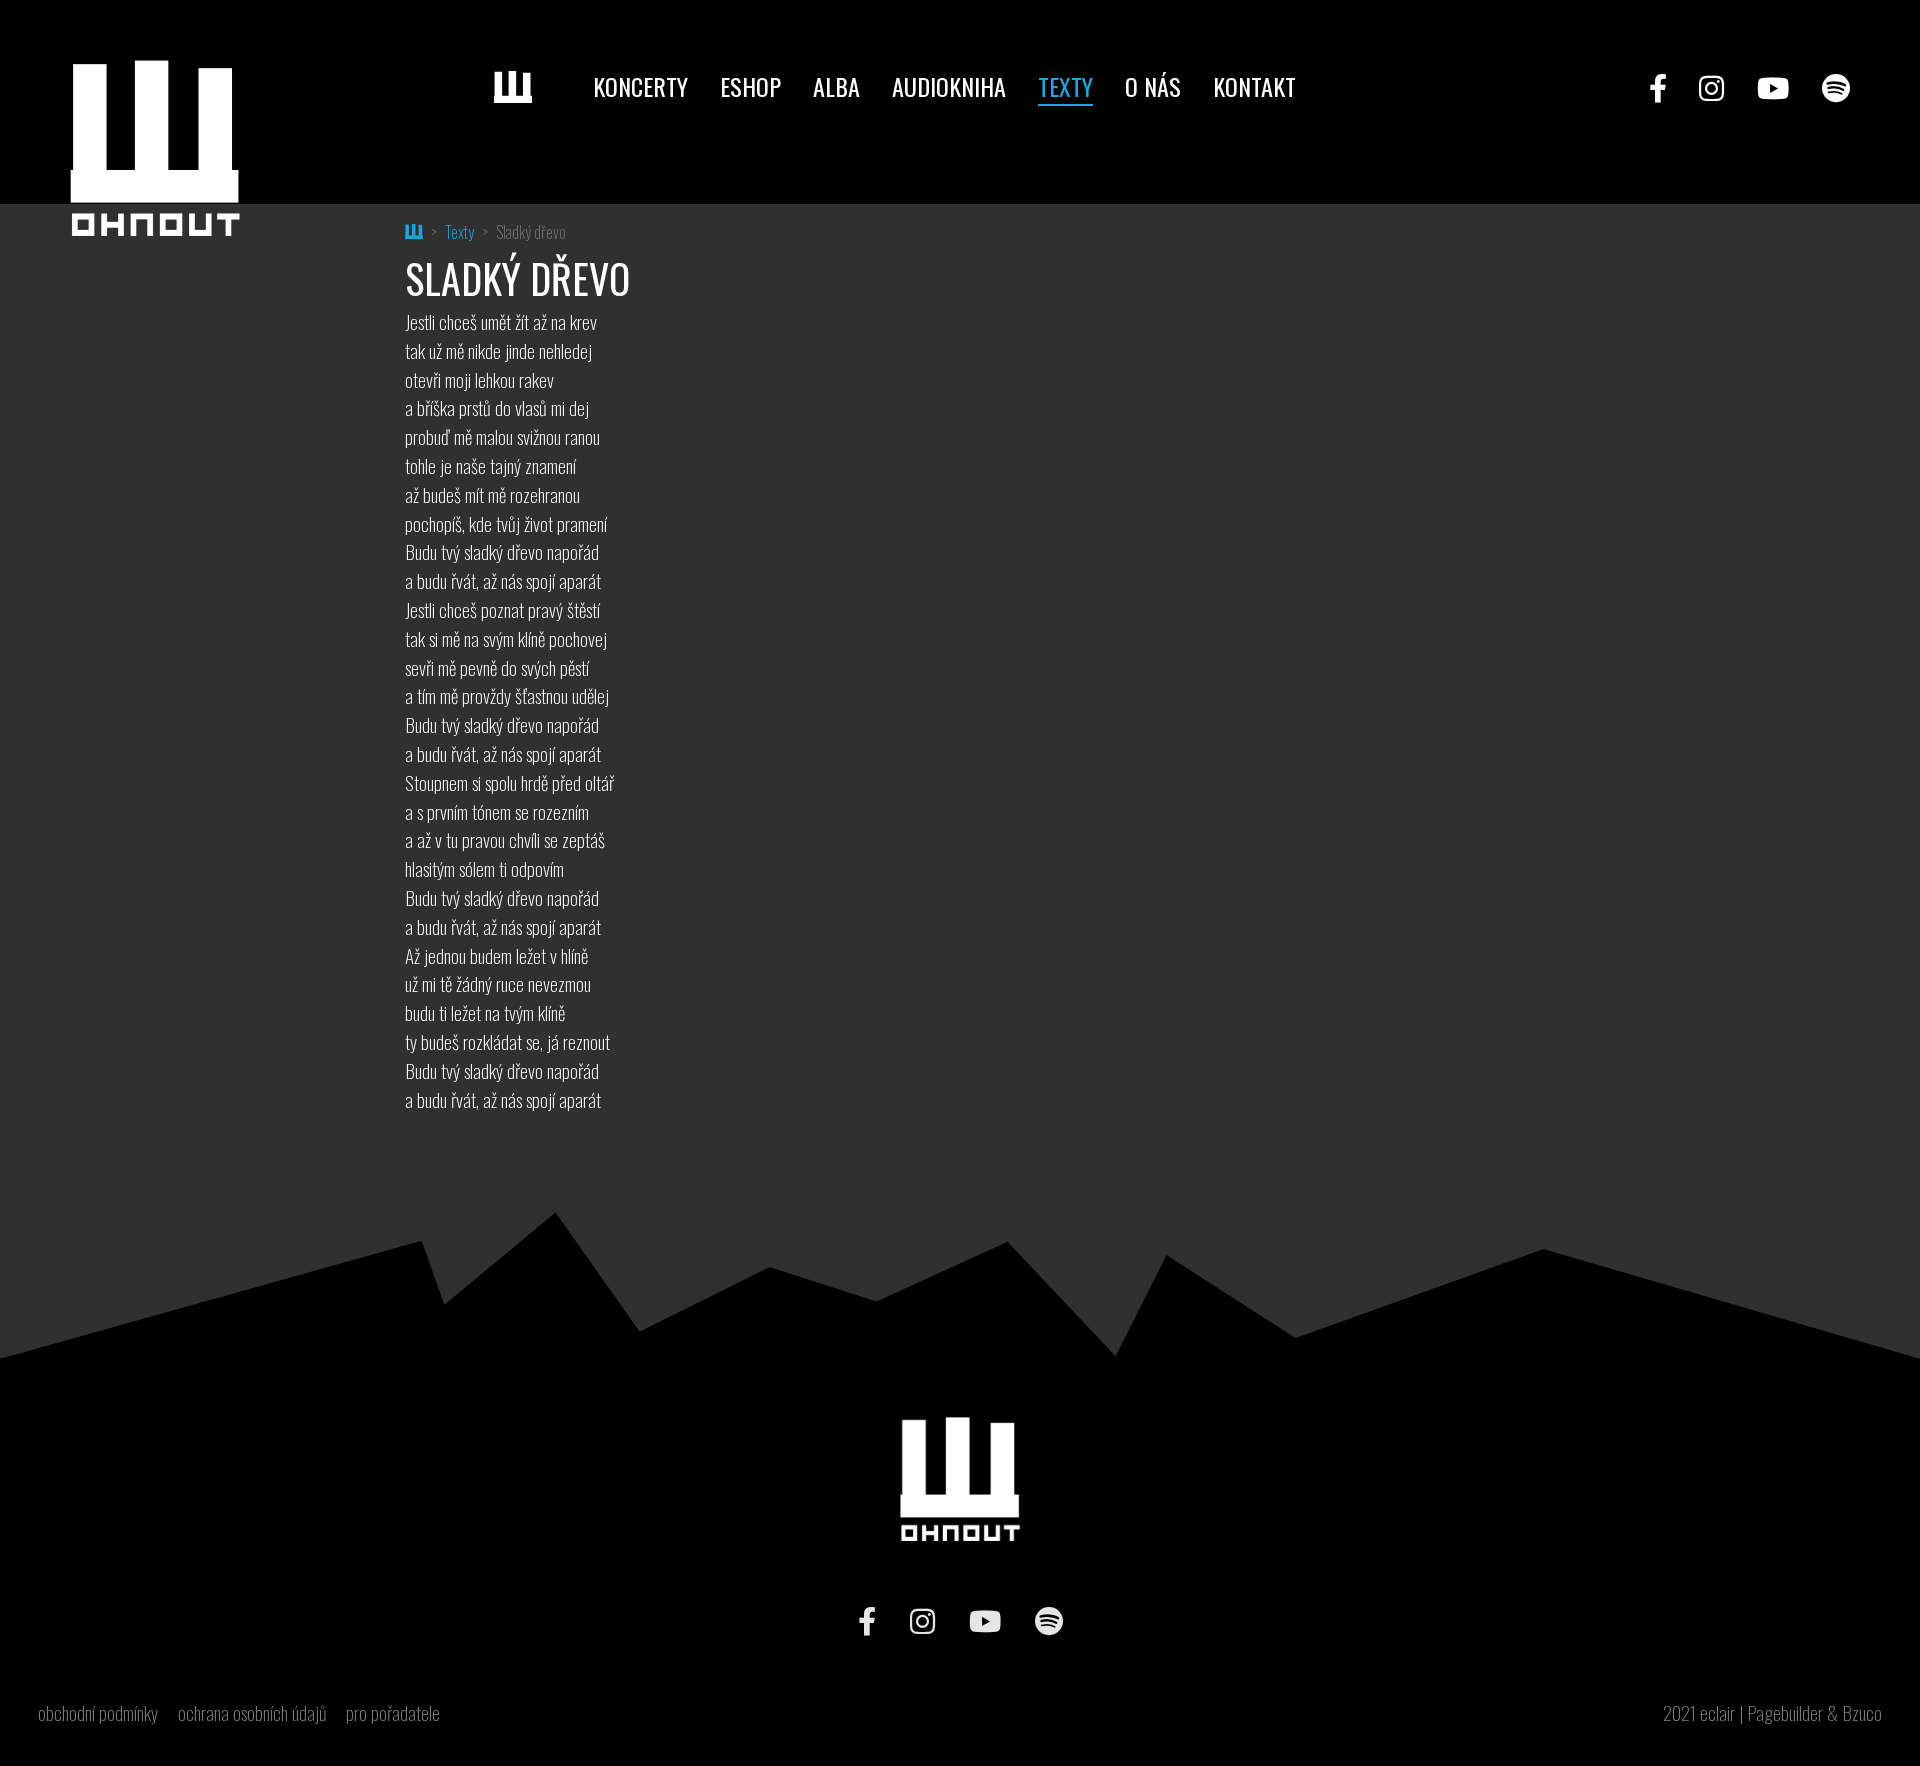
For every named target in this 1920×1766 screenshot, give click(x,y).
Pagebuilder (1785, 1712)
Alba (836, 86)
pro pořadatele (393, 1713)
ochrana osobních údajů (252, 1713)
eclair (1717, 1712)
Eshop (750, 86)
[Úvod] (527, 87)
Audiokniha (949, 86)
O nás (1153, 86)
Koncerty (640, 86)
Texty (1065, 86)
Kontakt (1254, 86)
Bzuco (1862, 1712)
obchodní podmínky (98, 1713)
